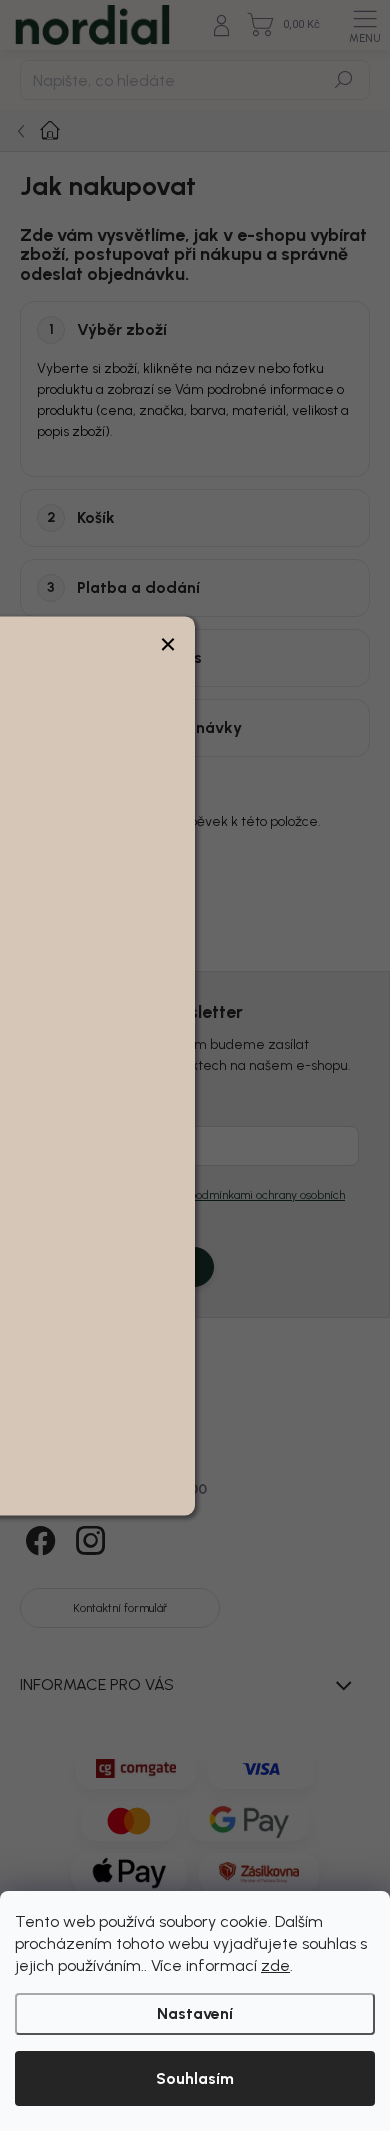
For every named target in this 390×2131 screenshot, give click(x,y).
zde (275, 1965)
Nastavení (195, 2013)
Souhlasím (195, 2078)
